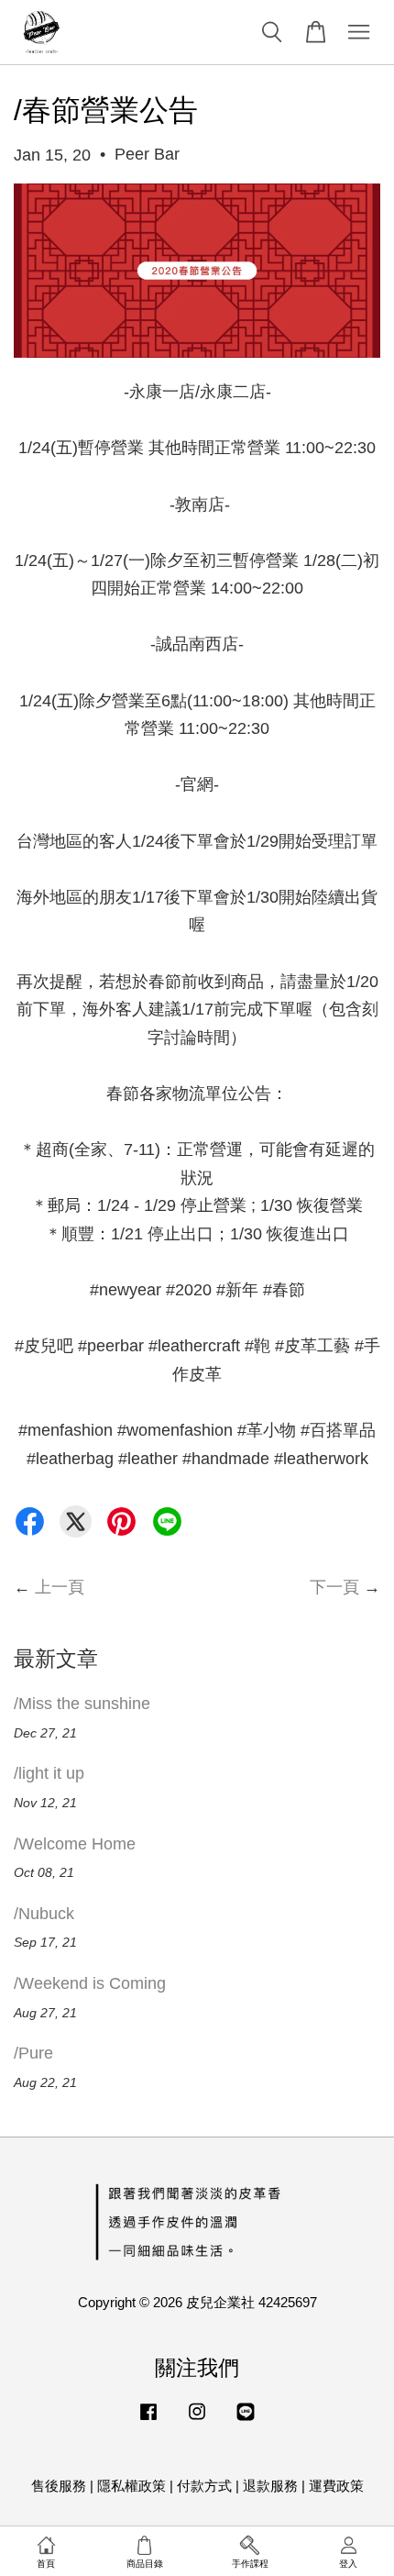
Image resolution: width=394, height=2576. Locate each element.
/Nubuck (44, 1914)
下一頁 (334, 1587)
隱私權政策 (131, 2486)
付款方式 (204, 2486)
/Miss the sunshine (82, 1704)
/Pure (33, 2053)
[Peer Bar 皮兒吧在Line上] (246, 2420)
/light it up (49, 1773)
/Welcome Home (75, 1844)
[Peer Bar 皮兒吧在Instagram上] (197, 2420)
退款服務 (270, 2486)
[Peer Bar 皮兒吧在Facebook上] (148, 2420)
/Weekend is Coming (90, 1983)
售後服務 (59, 2486)
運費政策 (336, 2486)
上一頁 (60, 1587)
